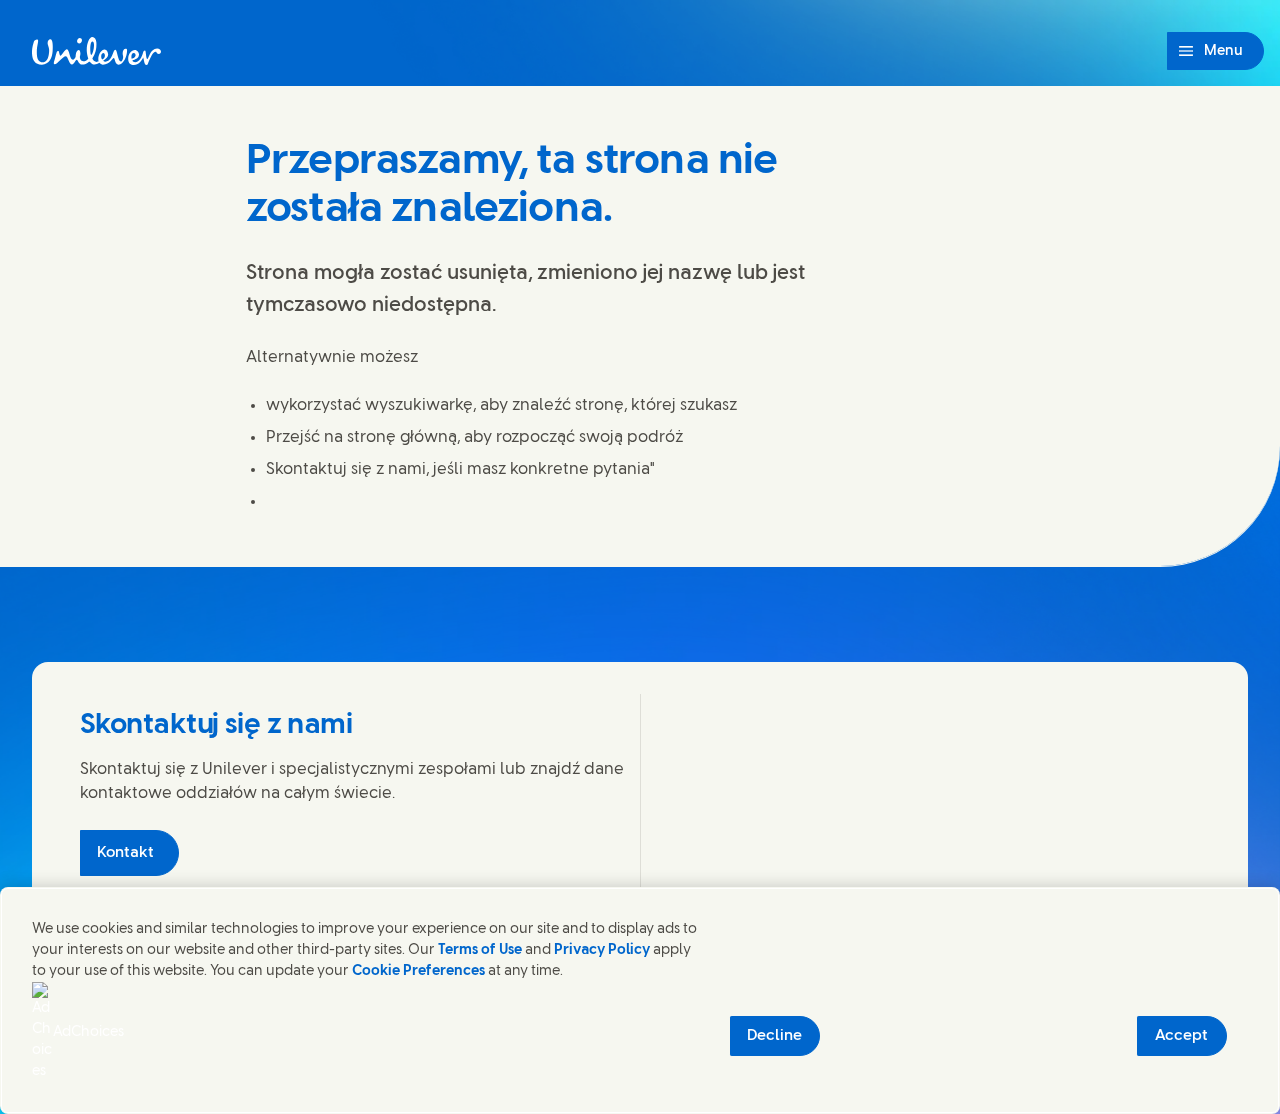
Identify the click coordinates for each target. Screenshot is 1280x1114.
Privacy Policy (602, 950)
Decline (774, 1036)
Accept (1181, 1036)
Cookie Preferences (418, 971)
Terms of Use (480, 950)
